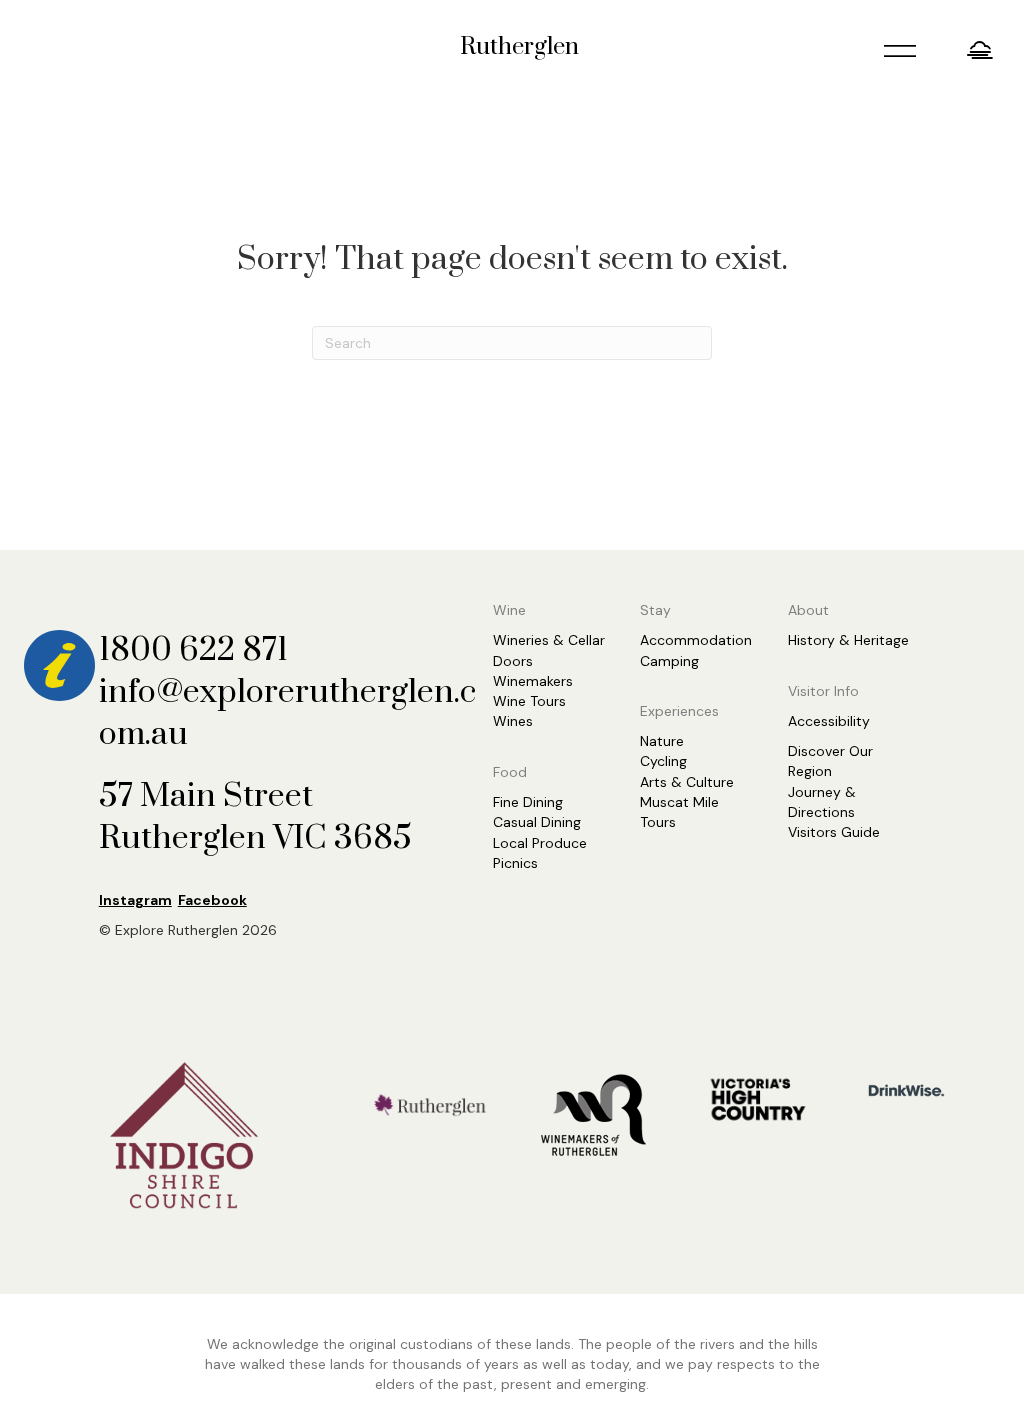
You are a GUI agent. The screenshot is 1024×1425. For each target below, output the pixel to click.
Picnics (515, 863)
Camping (669, 661)
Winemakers (533, 681)
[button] (983, 49)
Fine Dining (528, 802)
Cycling (663, 761)
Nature (662, 741)
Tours (658, 822)
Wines (513, 721)
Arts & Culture (687, 782)
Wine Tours (529, 701)
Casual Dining (537, 822)
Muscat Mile (679, 802)
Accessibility (829, 721)
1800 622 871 (193, 650)
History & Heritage (848, 640)
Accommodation (696, 640)
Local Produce (540, 843)
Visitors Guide (834, 832)
